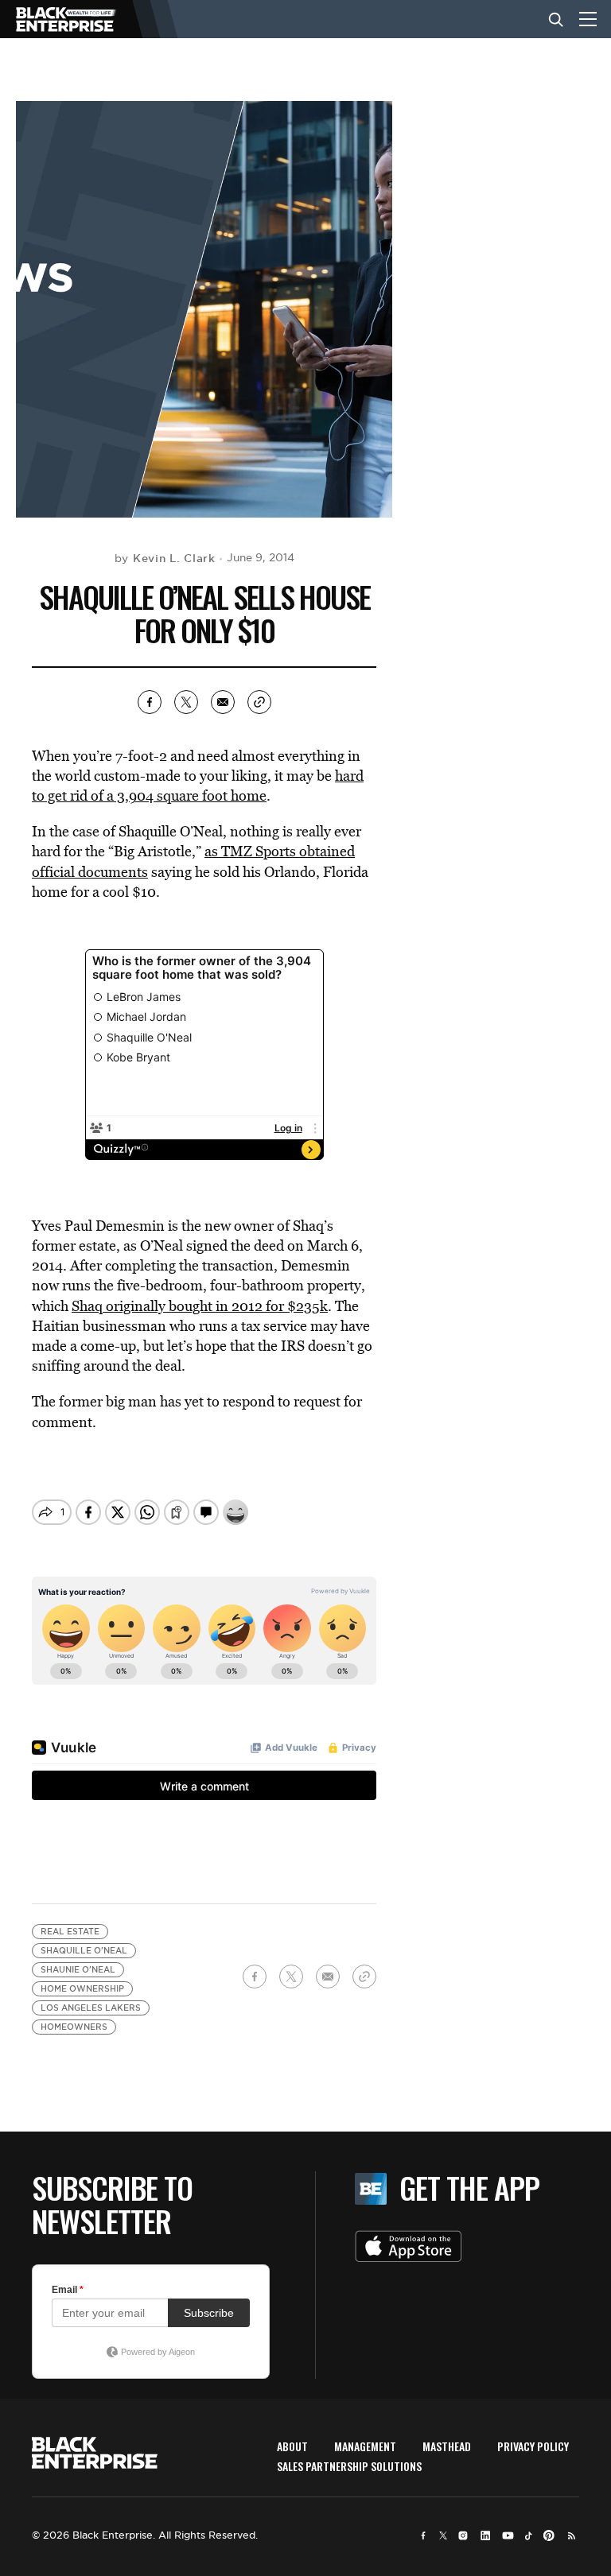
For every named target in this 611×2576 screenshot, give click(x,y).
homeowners (74, 2027)
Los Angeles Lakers (91, 2008)
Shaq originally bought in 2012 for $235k (200, 1306)
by (165, 558)
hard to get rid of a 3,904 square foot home (198, 786)
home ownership (82, 1989)
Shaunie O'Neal (78, 1970)
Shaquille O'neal (84, 1951)
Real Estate (70, 1932)
